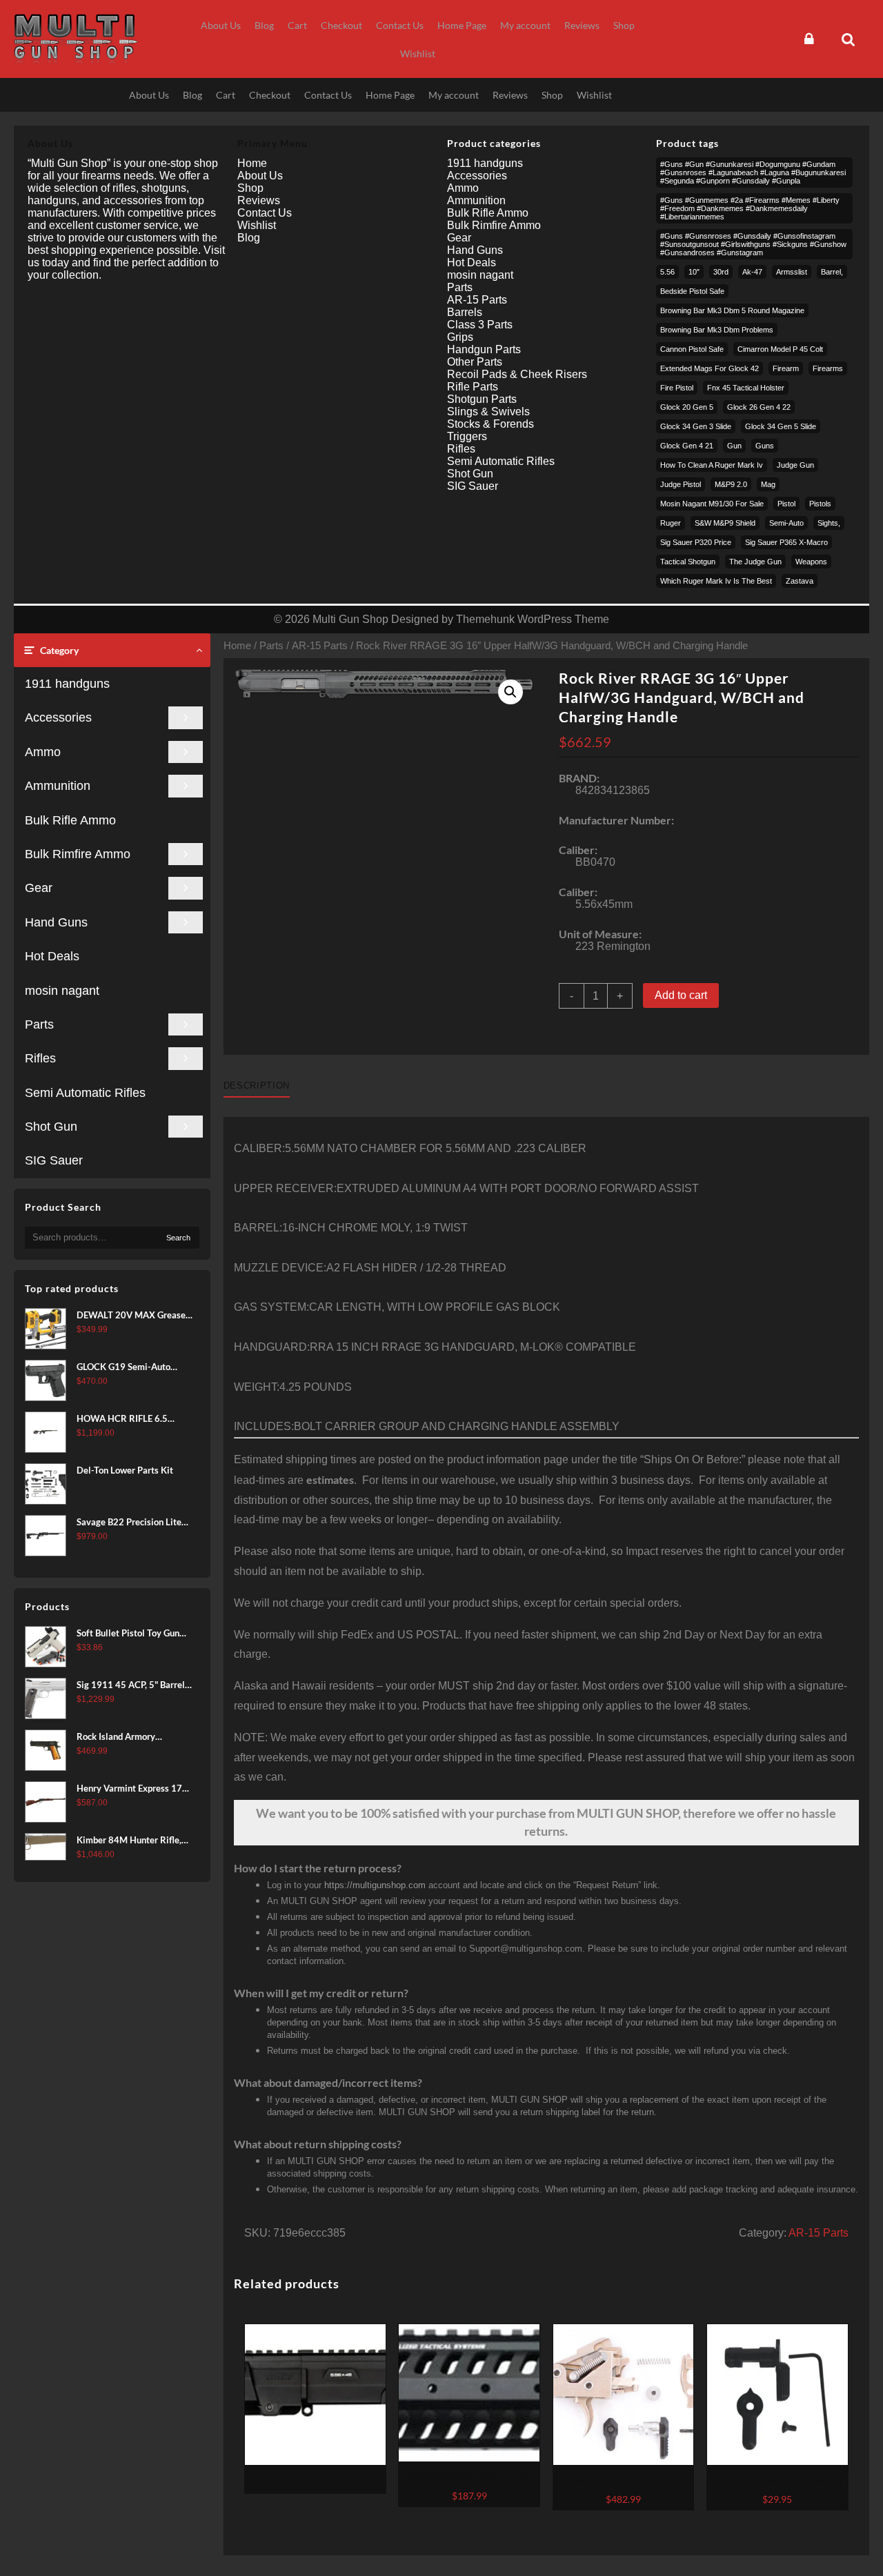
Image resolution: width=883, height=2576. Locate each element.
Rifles (40, 1058)
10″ (694, 272)
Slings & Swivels (488, 412)
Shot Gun (51, 1127)
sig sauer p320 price (696, 542)
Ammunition (58, 786)
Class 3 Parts (480, 325)
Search (178, 1238)
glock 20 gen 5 (687, 407)
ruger (671, 523)
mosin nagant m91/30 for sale (712, 504)
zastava (800, 581)
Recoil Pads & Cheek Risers (517, 374)
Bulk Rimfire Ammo (78, 854)
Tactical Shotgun (688, 562)
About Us (260, 176)
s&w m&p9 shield (725, 523)
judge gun (795, 465)
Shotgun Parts (482, 399)
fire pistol (677, 388)
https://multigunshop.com (375, 1885)
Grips (460, 337)
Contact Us (265, 213)
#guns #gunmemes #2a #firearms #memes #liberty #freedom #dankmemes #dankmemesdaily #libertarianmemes (750, 208)
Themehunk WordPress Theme (533, 619)
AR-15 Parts (320, 646)
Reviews (259, 200)
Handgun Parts (484, 349)
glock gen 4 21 (687, 446)
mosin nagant (62, 991)
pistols (820, 504)
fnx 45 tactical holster (746, 388)
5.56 (667, 272)
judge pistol (681, 484)
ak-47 (752, 272)
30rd (721, 272)
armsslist (792, 272)
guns (765, 446)
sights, (829, 523)
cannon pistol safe (692, 349)
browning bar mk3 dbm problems (717, 330)
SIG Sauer (54, 1160)
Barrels (465, 312)
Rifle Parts (473, 387)
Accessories (58, 717)
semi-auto (786, 523)
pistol (786, 504)
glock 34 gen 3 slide (696, 426)
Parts (39, 1024)
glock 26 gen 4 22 (759, 407)
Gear (39, 888)
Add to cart (681, 995)
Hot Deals (52, 956)
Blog (249, 238)
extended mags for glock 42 (710, 368)
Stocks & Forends (490, 424)
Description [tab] (257, 1086)
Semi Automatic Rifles (85, 1093)
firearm (786, 368)
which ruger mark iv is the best (716, 581)
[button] (510, 692)
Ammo (43, 752)
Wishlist (257, 225)
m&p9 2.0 (731, 484)
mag (768, 484)
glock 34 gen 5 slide (781, 426)
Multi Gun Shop (350, 619)
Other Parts (475, 362)
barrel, (832, 272)
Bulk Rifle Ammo (70, 820)
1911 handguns (67, 684)
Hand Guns (56, 922)
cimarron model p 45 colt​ (780, 349)
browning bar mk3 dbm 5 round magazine (732, 310)
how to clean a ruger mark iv (712, 465)
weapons (811, 562)
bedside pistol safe (692, 291)
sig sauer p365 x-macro (786, 542)
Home (237, 646)
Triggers (467, 436)
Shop (250, 188)
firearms (828, 368)
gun (734, 446)
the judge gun (755, 562)
